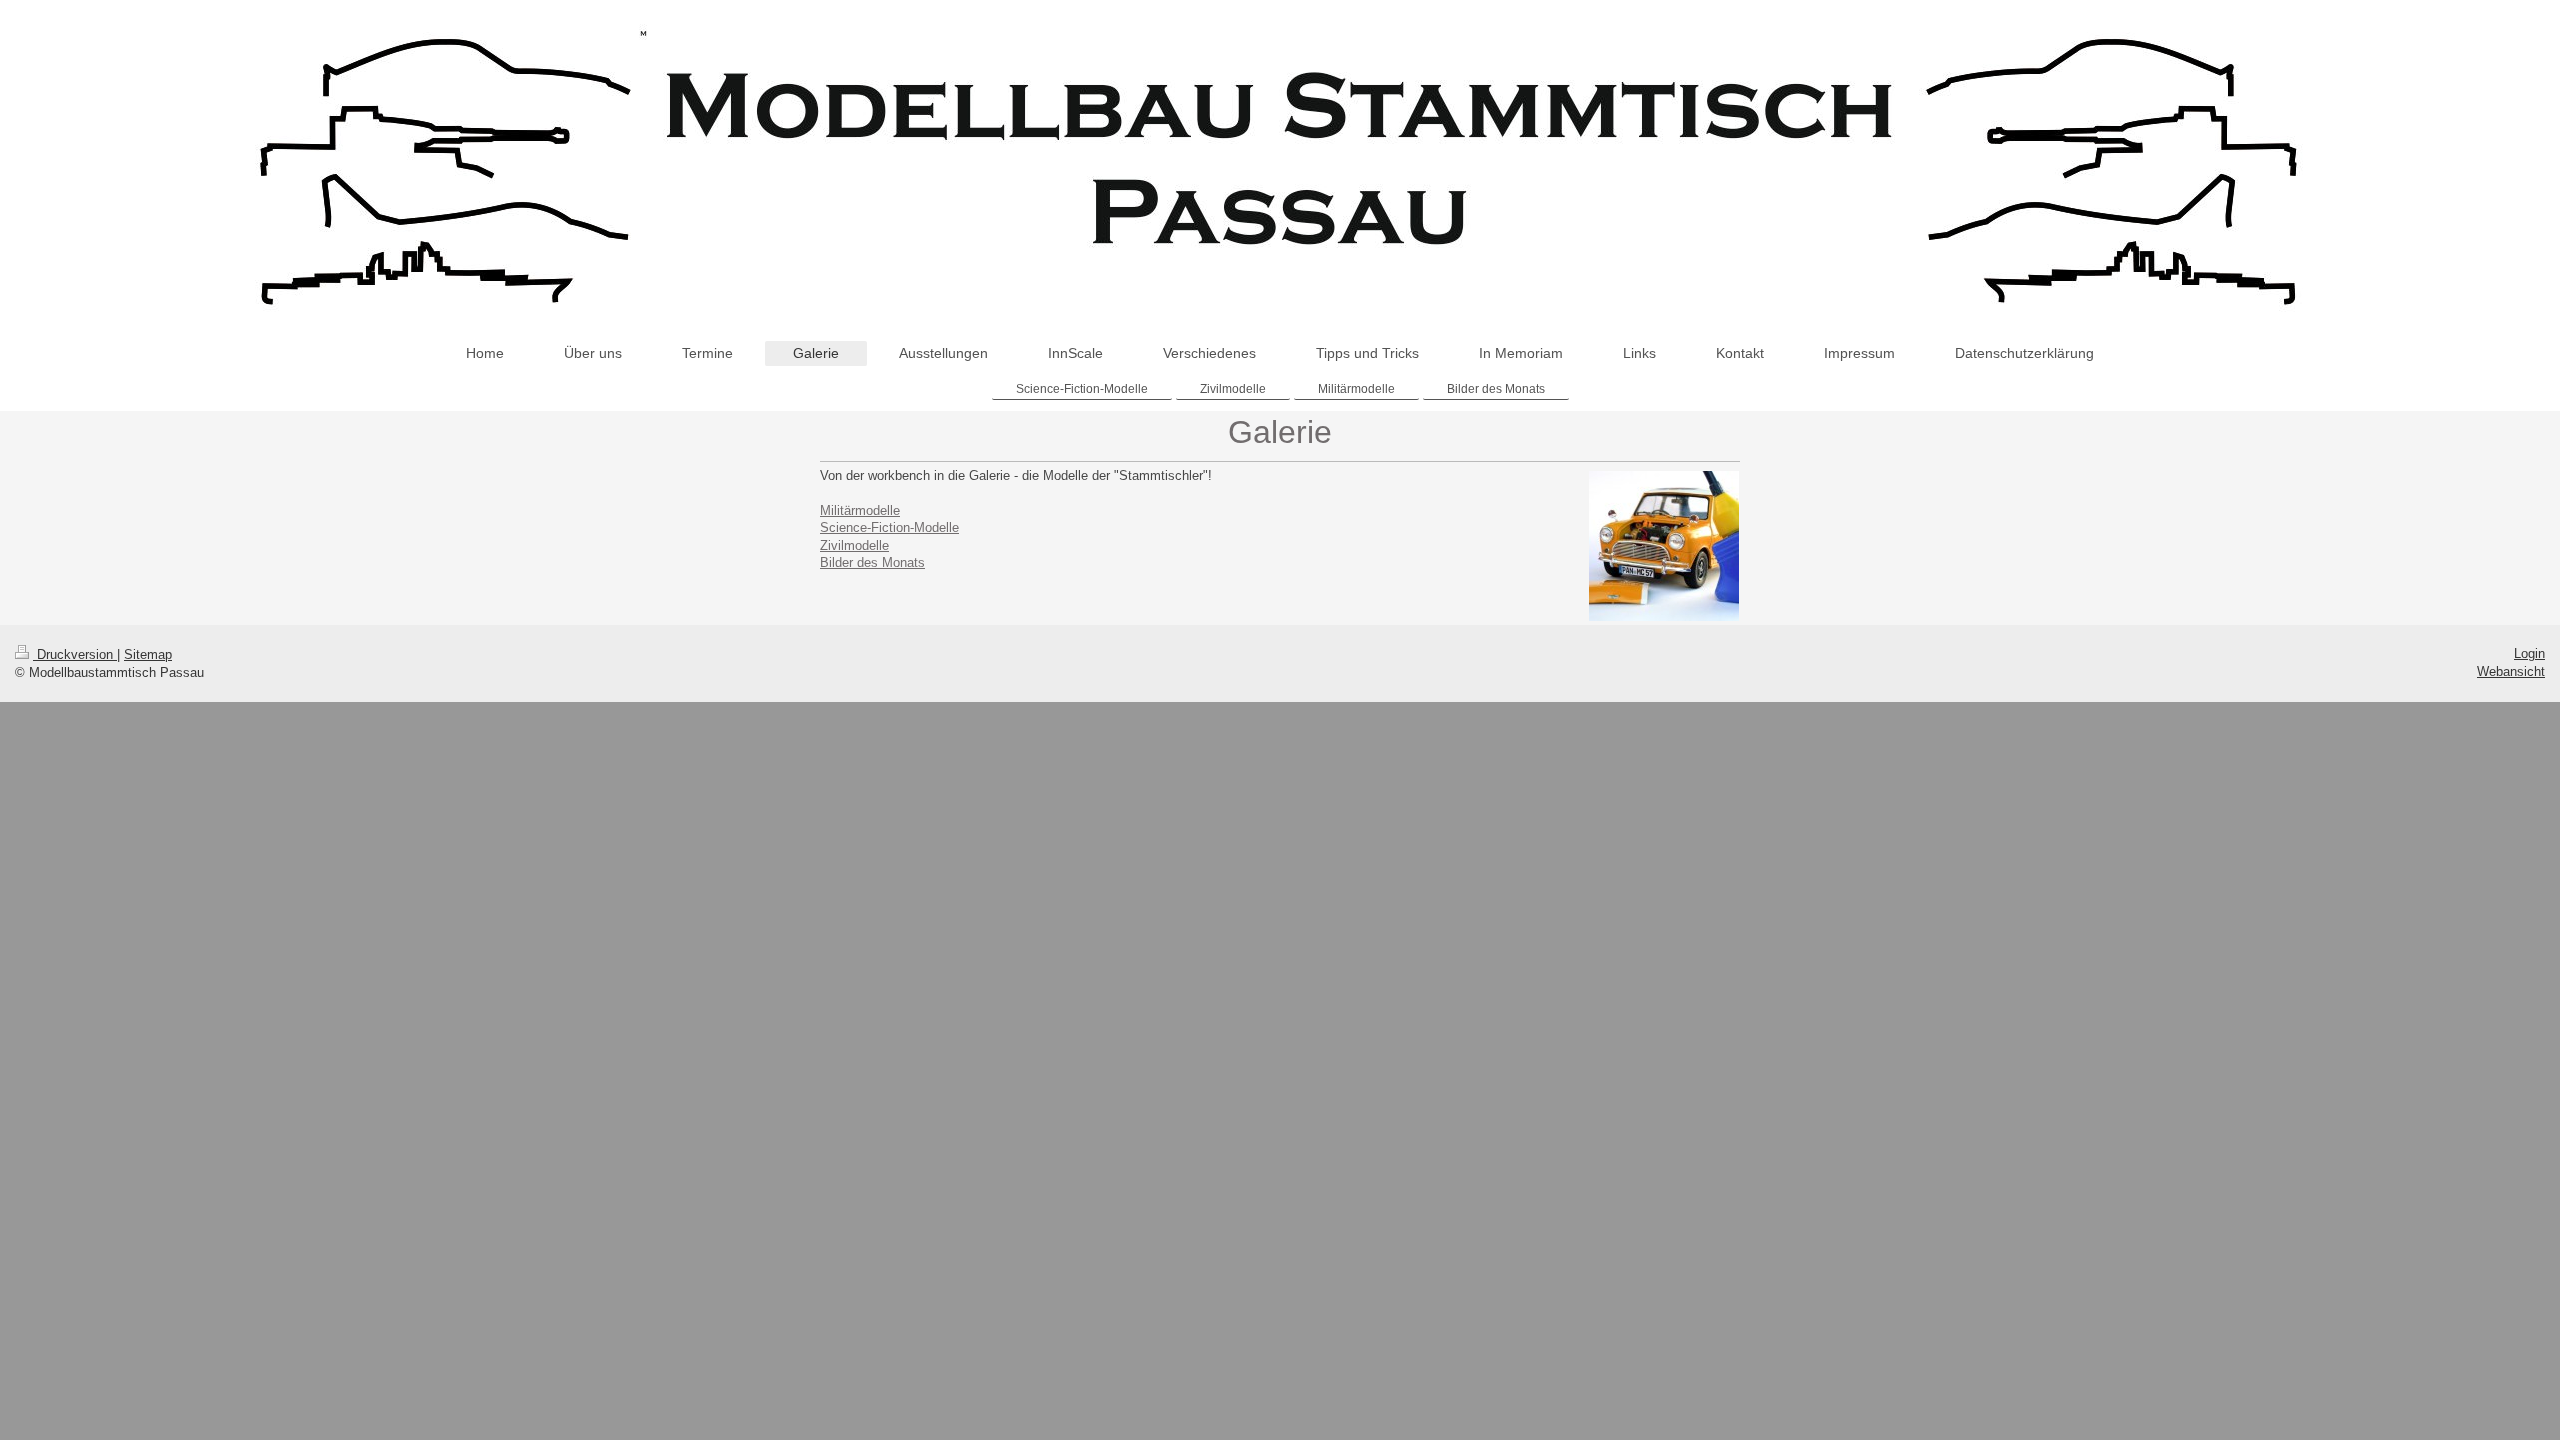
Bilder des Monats (872, 562)
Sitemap (148, 654)
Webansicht (2511, 671)
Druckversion (75, 654)
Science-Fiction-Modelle (889, 527)
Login (2529, 653)
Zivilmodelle (854, 545)
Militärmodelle (860, 510)
